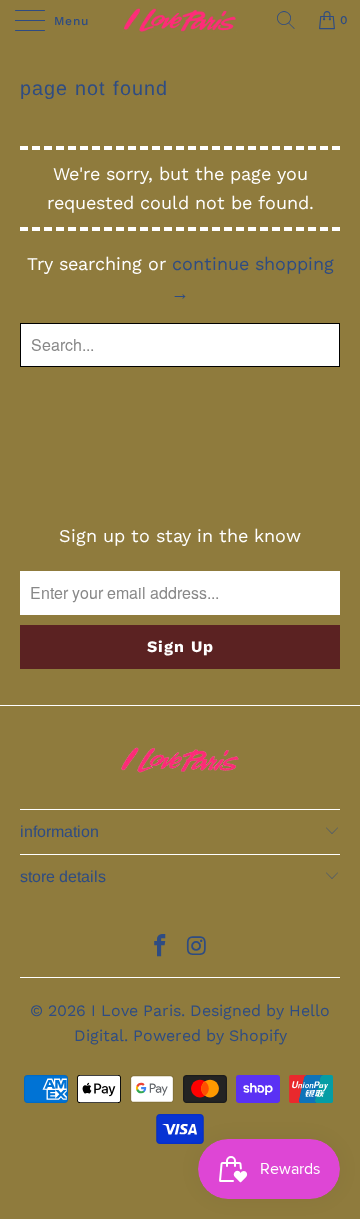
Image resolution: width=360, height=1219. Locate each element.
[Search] (286, 20)
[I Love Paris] (180, 20)
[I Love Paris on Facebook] (161, 947)
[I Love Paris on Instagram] (198, 947)
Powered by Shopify (210, 1035)
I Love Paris (136, 1010)
